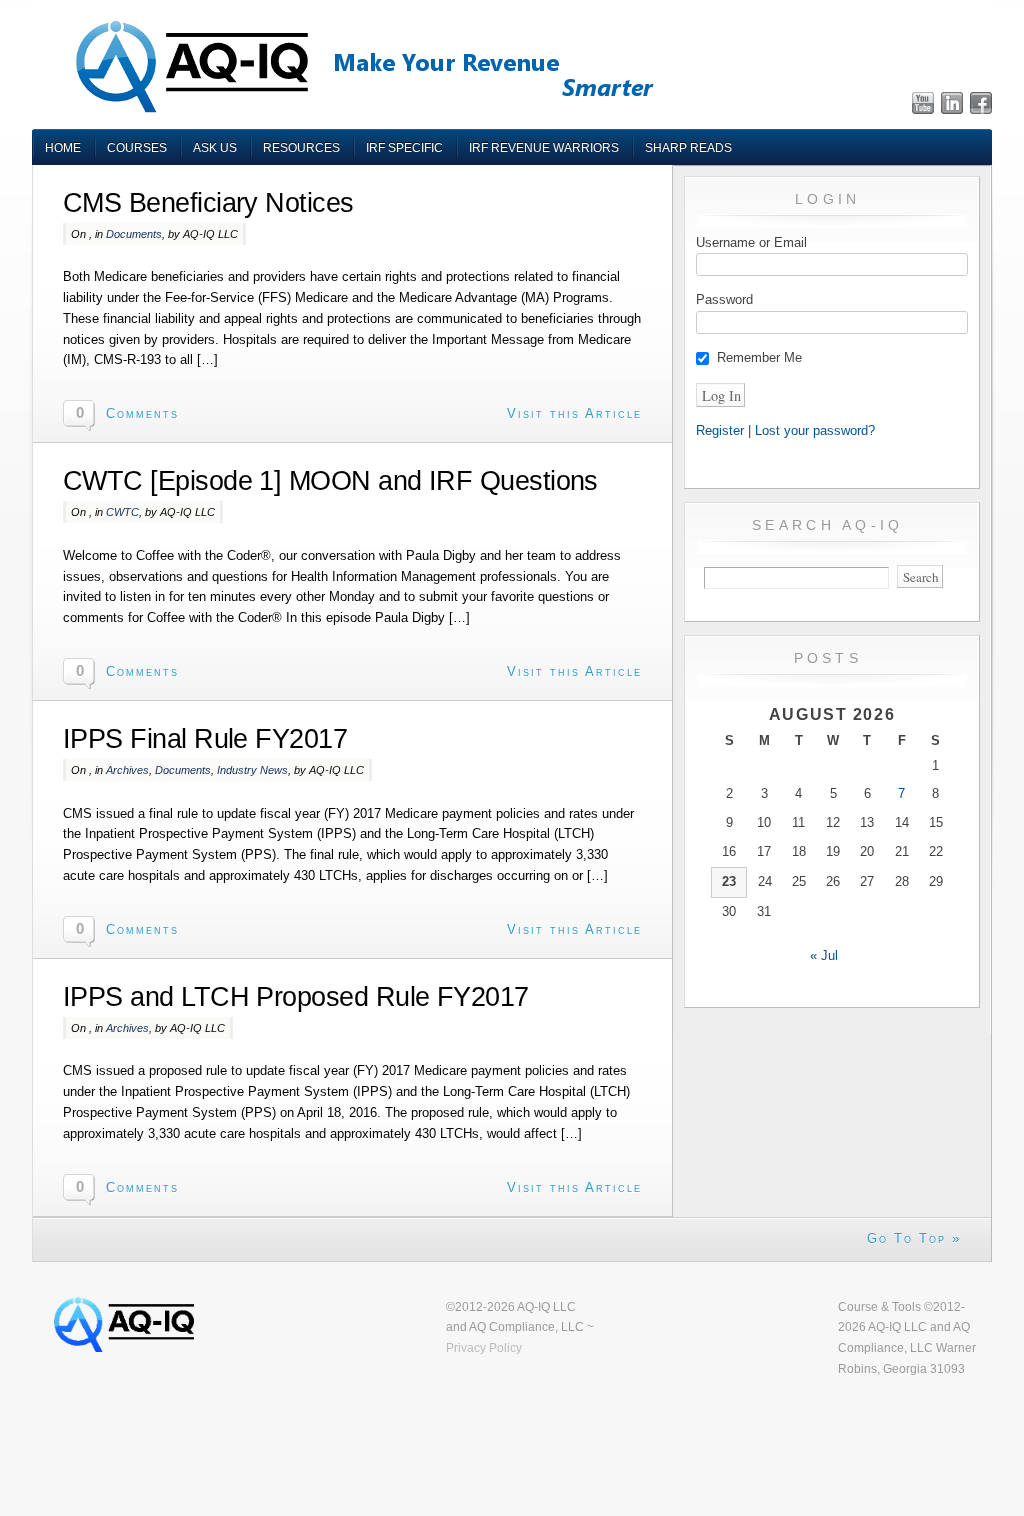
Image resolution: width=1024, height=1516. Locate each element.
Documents (134, 234)
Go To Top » (914, 1238)
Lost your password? (815, 430)
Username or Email (751, 242)
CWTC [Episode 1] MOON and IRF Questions (330, 481)
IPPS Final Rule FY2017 (205, 739)
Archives (127, 770)
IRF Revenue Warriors (544, 147)
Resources (301, 147)
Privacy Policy (484, 1347)
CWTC (122, 512)
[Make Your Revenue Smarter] (362, 111)
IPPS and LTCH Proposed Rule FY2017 (296, 997)
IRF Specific (404, 147)
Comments (142, 413)
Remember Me (759, 357)
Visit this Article (574, 413)
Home (63, 147)
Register (720, 430)
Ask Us (215, 147)
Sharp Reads (688, 147)
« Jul (824, 955)
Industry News (252, 770)
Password (724, 299)
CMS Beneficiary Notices (208, 203)
